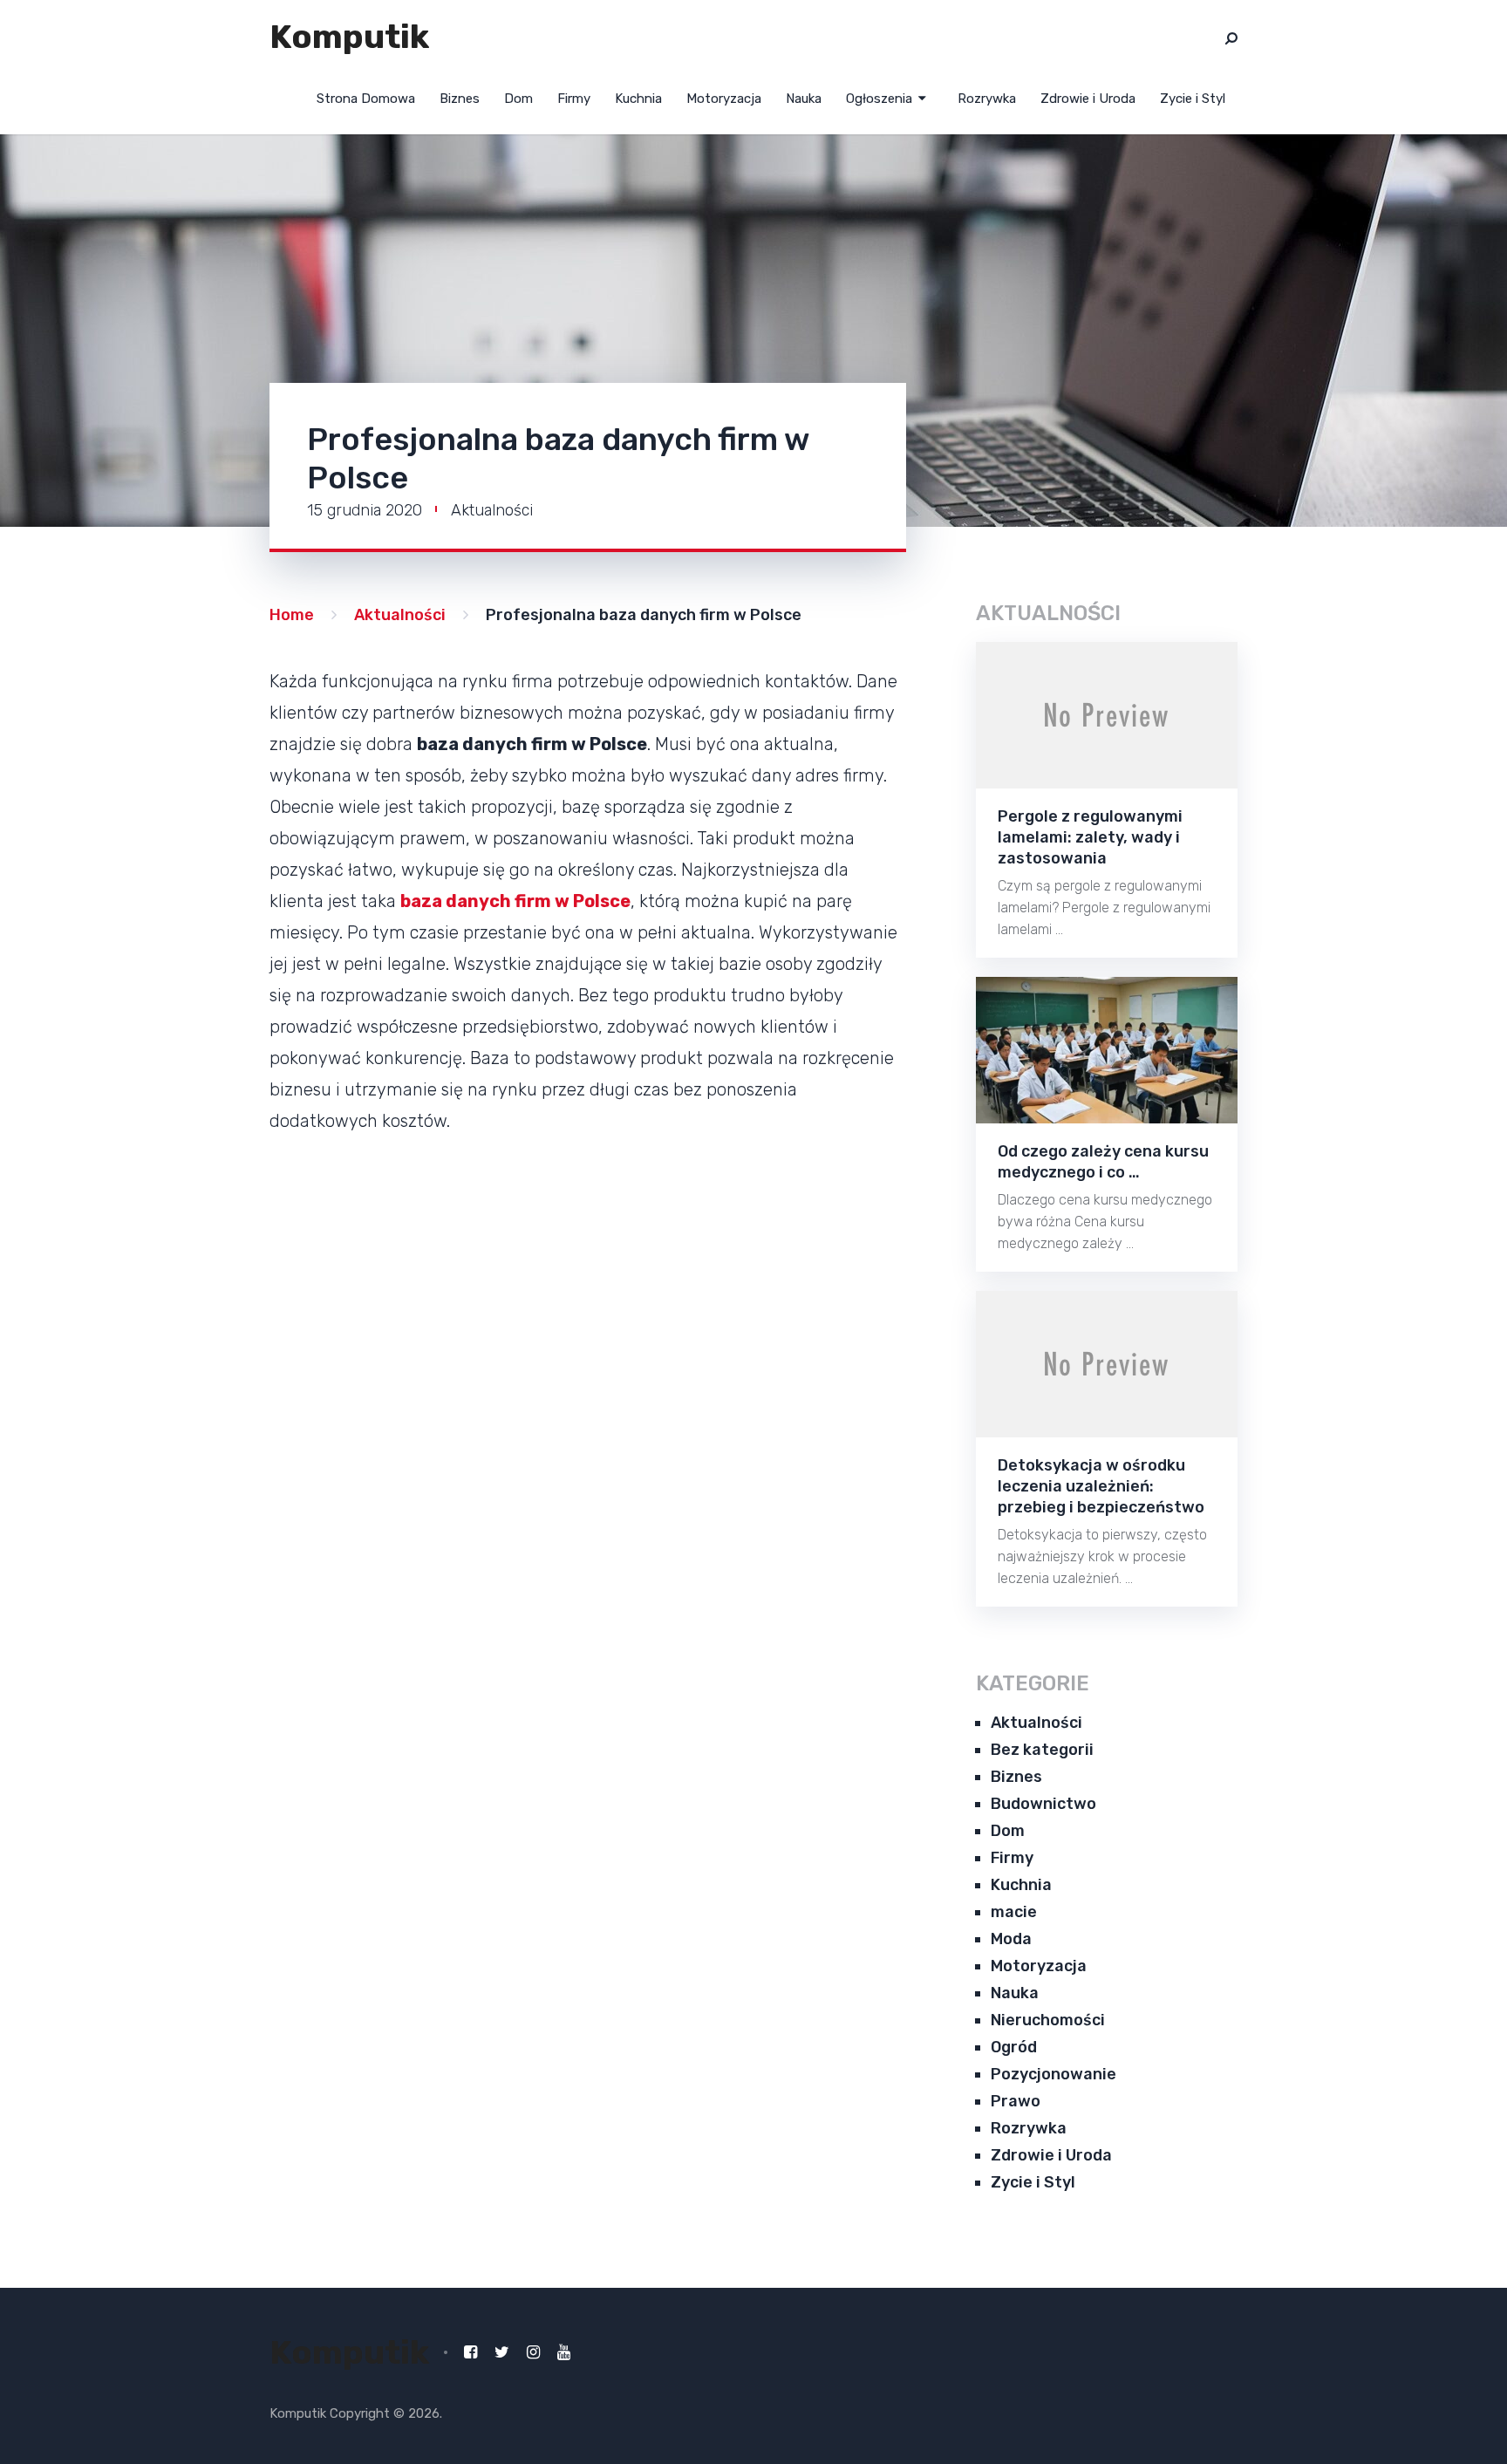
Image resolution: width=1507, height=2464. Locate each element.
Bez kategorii (1042, 1750)
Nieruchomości (1048, 2020)
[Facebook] (471, 2352)
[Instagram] (533, 2352)
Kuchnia (638, 99)
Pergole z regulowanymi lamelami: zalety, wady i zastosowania (1090, 837)
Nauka (804, 99)
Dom (518, 99)
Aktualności (492, 510)
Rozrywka (987, 99)
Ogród (1014, 2047)
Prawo (1016, 2101)
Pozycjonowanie (1054, 2074)
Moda (1011, 1939)
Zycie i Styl (1193, 99)
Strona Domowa (366, 99)
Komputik (349, 37)
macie (1014, 1912)
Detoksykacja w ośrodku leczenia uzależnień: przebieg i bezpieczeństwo (1101, 1486)
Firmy (574, 99)
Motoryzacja (724, 99)
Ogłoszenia (879, 99)
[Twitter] (502, 2352)
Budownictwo (1043, 1804)
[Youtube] (564, 2352)
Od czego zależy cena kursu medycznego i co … (1103, 1162)
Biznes (460, 99)
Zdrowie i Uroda (1088, 99)
